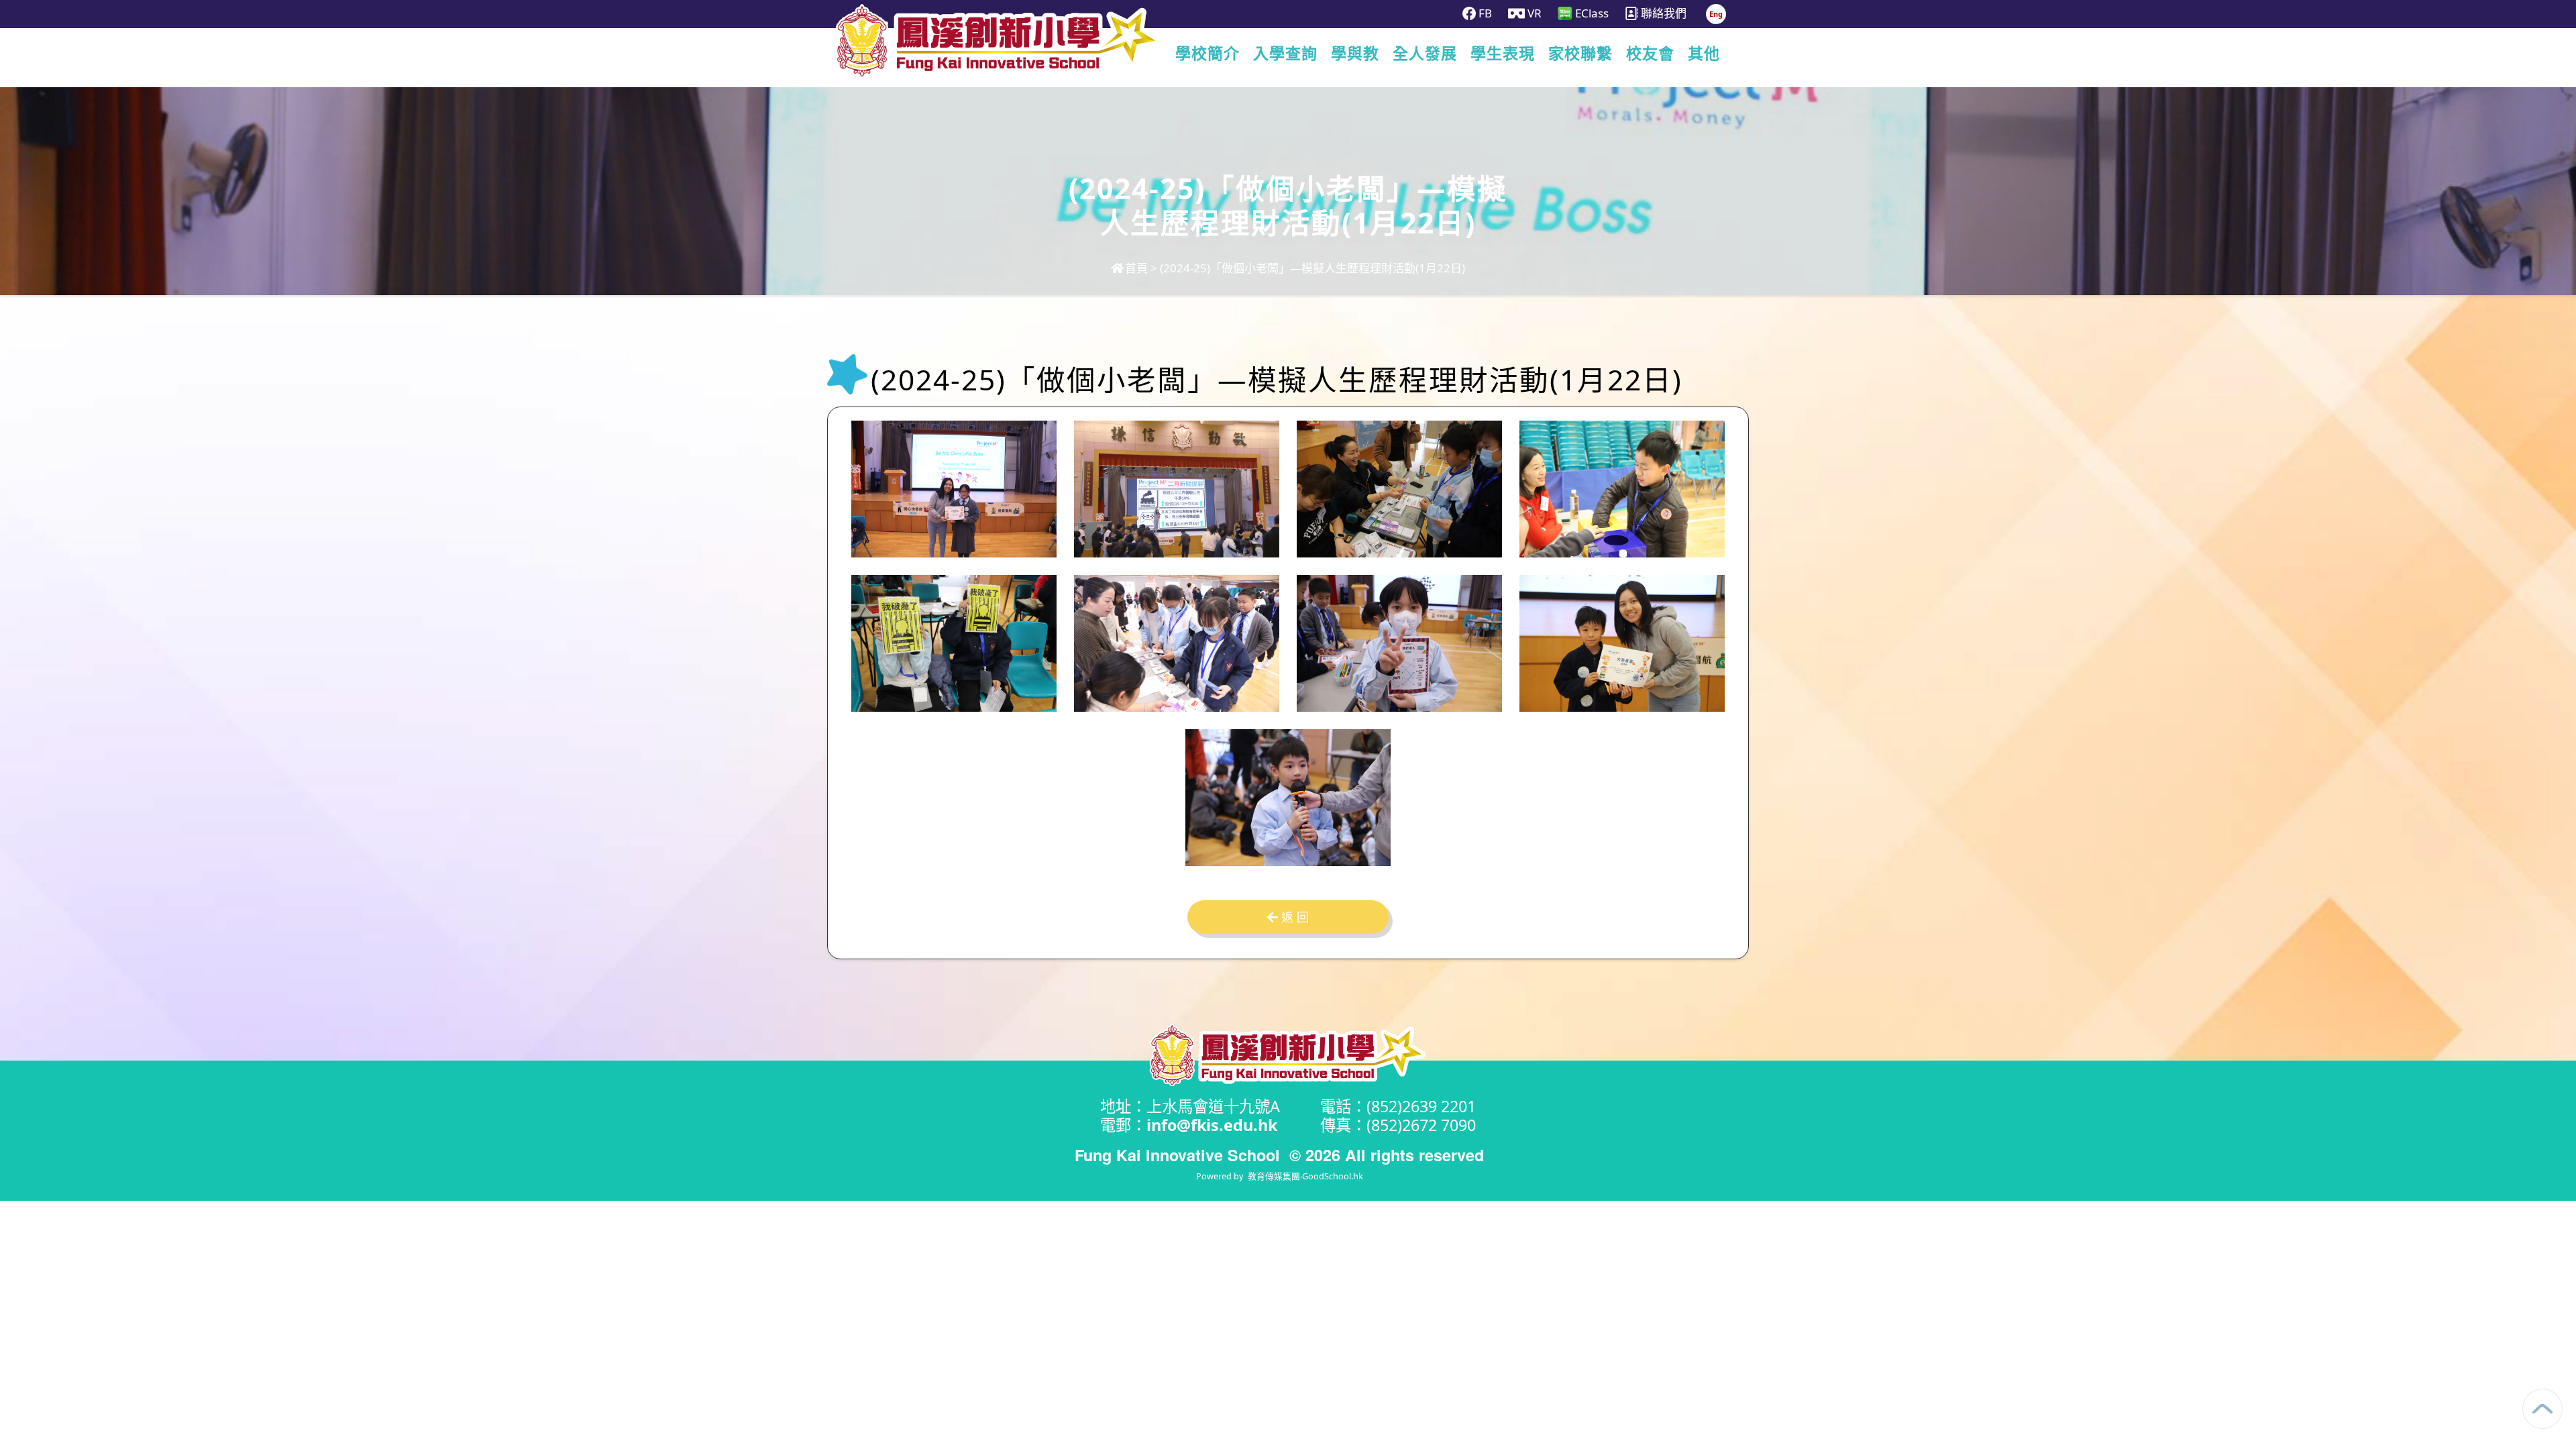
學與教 (1355, 54)
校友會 (1650, 54)
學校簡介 (1207, 54)
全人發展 (1425, 54)
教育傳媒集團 (1274, 1176)
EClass (1591, 13)
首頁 (1136, 268)
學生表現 (1503, 54)
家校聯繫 (1580, 54)
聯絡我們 (1662, 13)
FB (1484, 13)
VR (1533, 13)
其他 (1704, 54)
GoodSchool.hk (1333, 1176)
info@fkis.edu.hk (1212, 1125)
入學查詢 (1285, 54)
